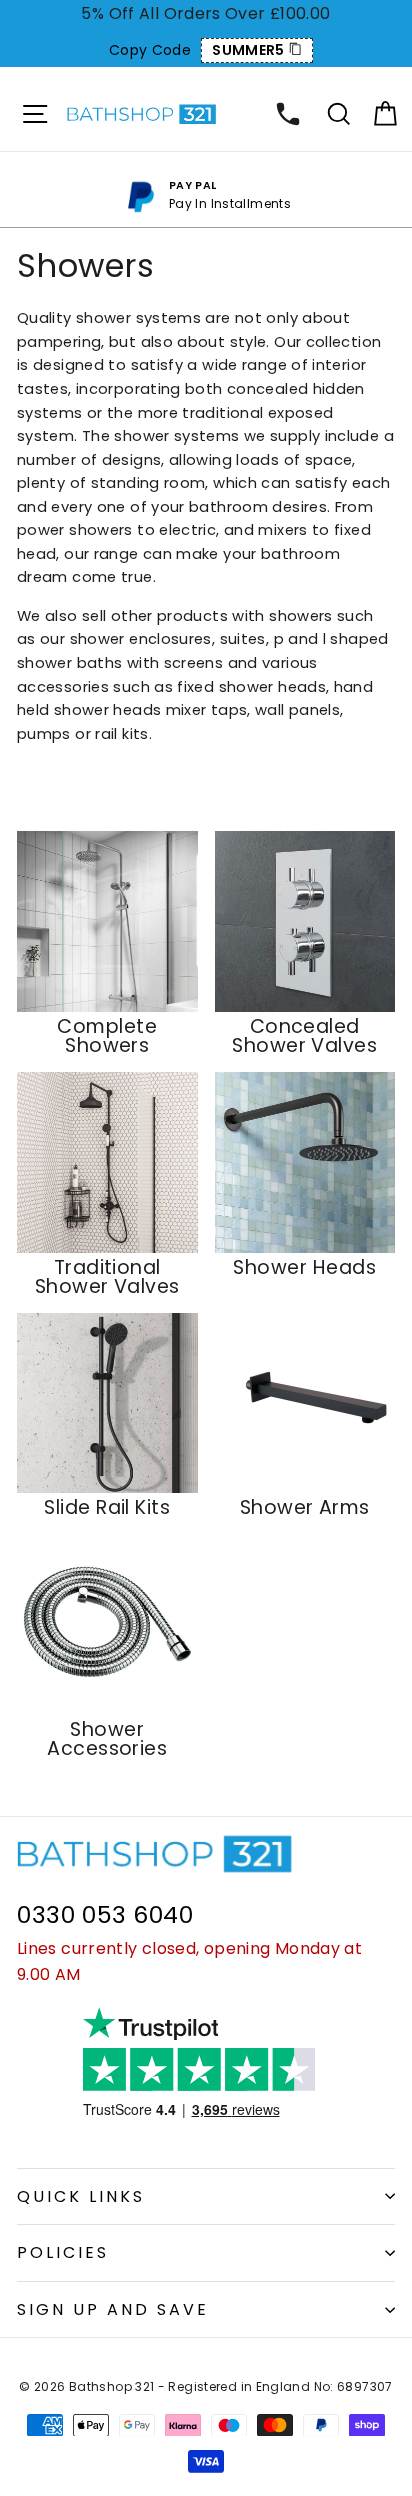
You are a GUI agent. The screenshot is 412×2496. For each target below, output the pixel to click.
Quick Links (81, 2196)
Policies (63, 2252)
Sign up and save (113, 2309)
